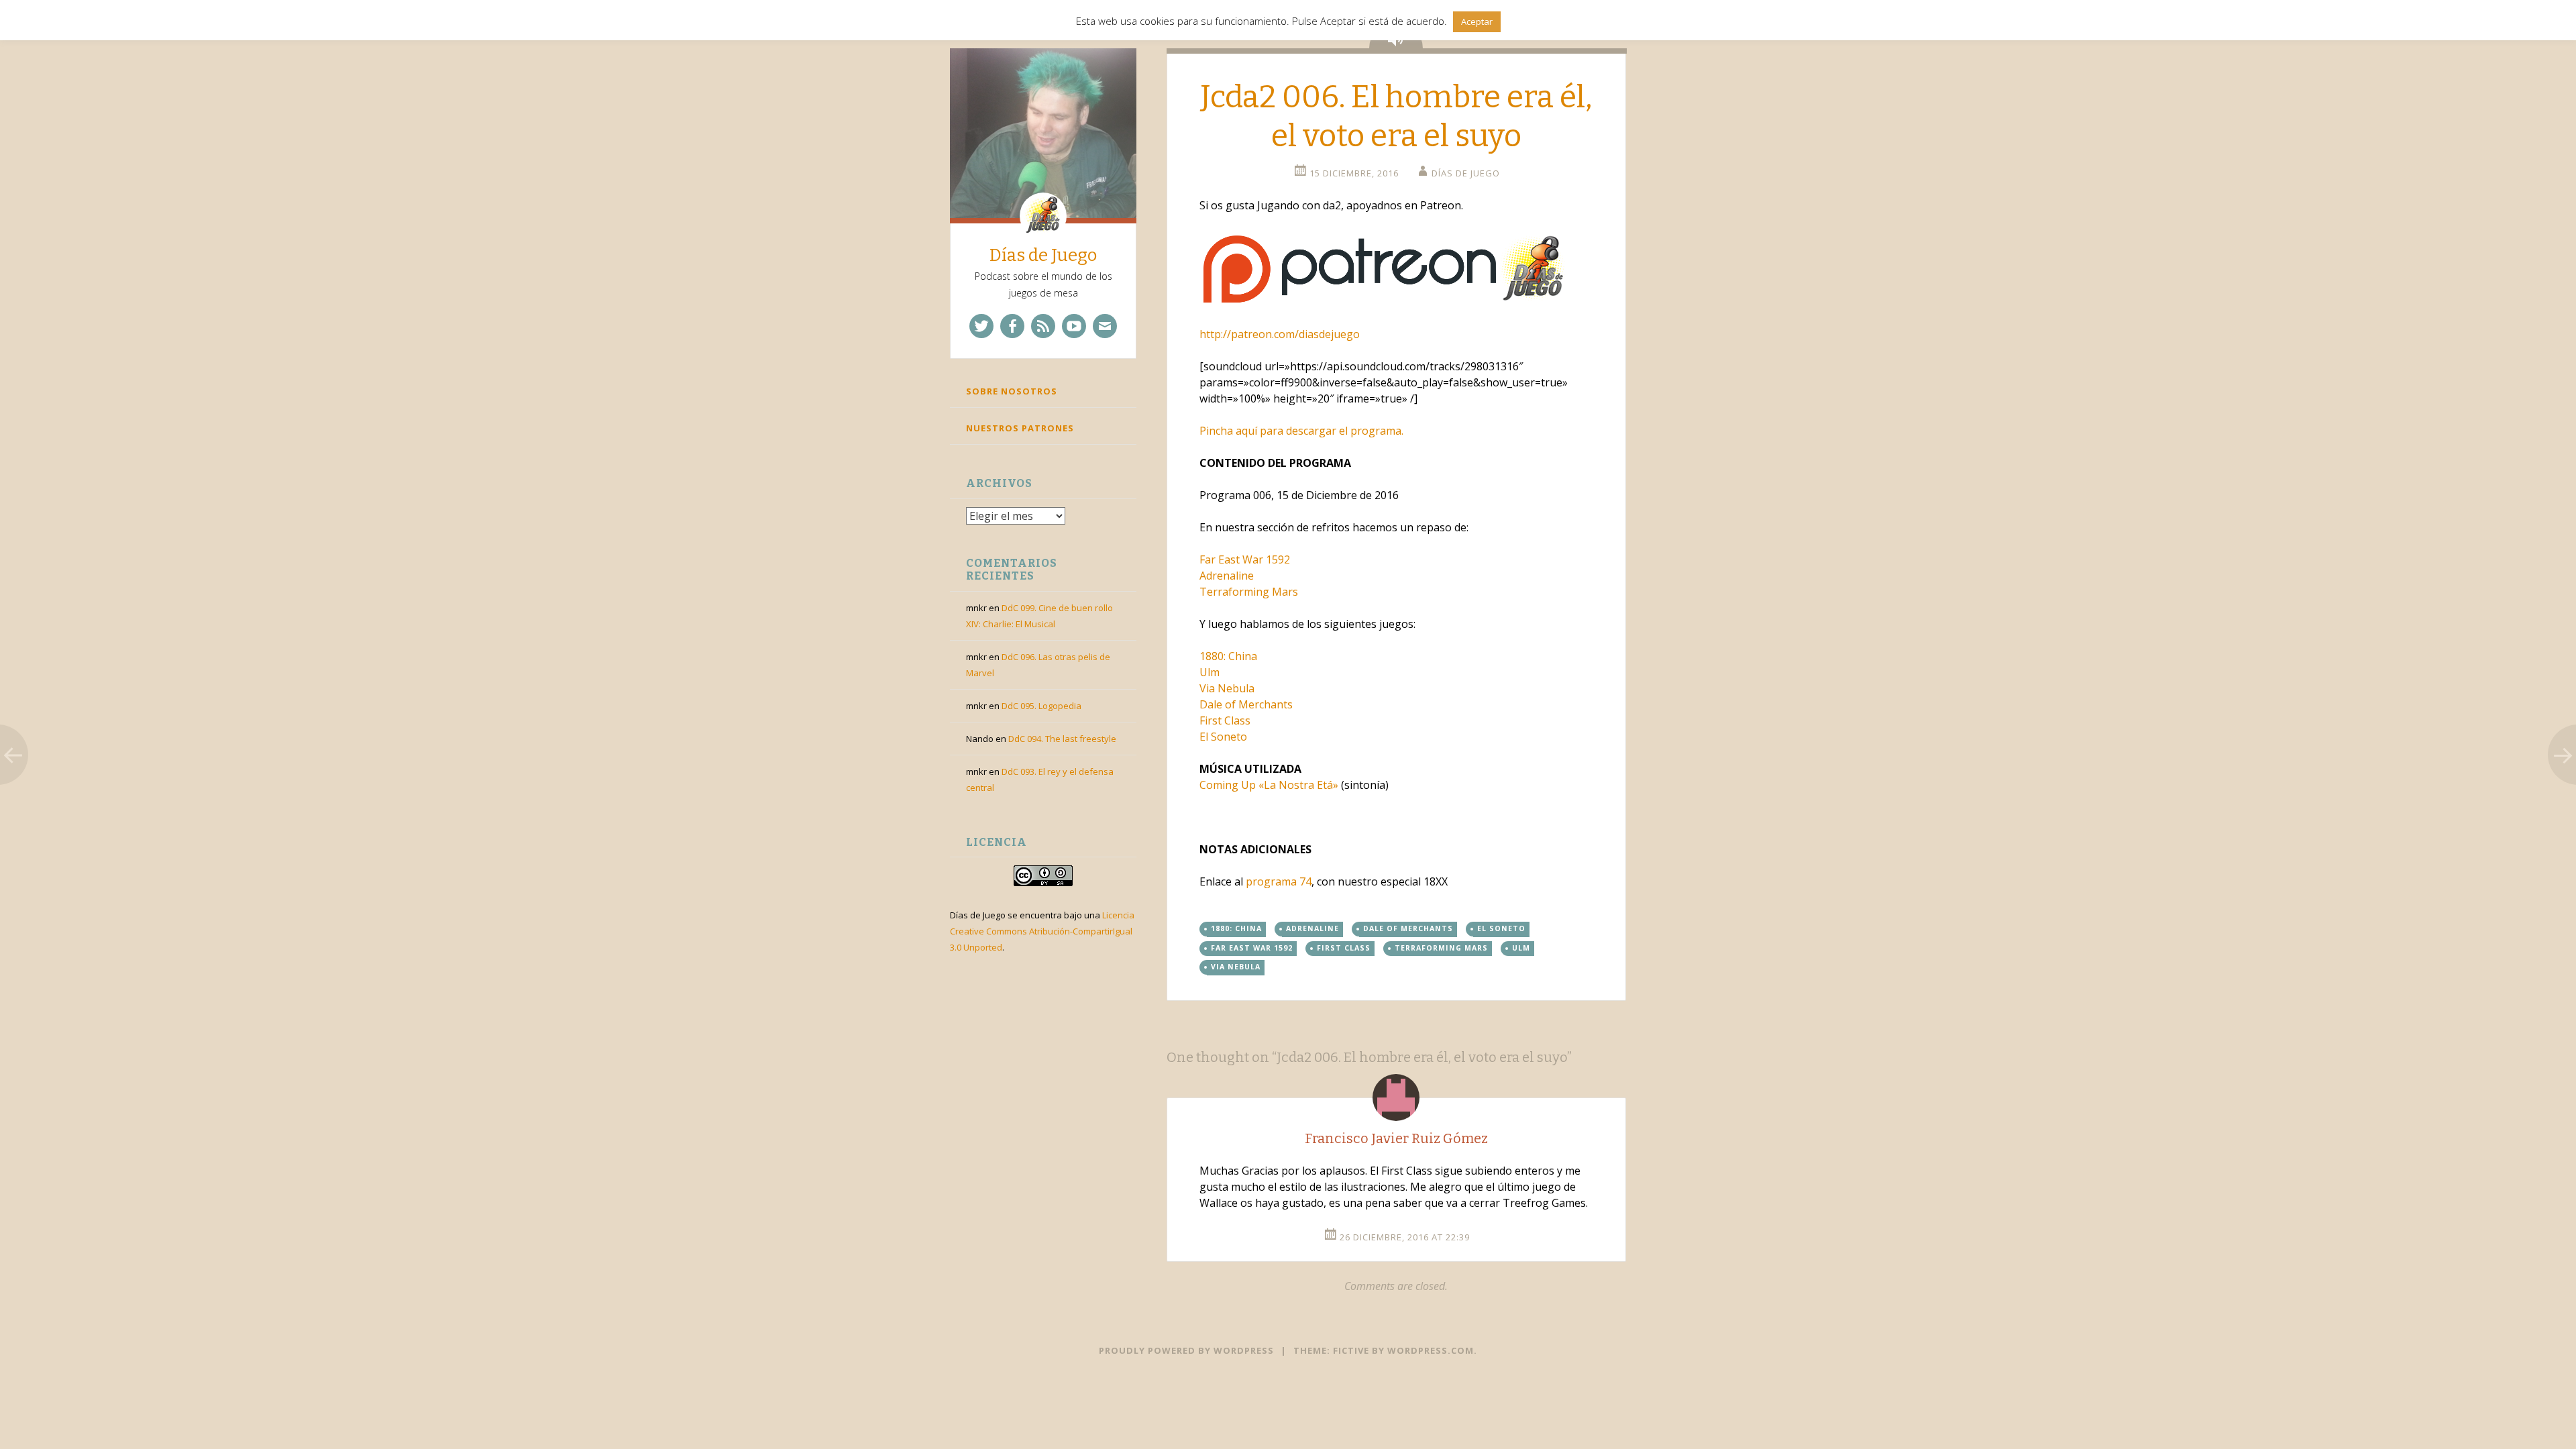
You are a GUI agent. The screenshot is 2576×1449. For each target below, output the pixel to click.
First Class (1344, 948)
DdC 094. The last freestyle (1062, 739)
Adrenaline (1227, 576)
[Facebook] (1012, 326)
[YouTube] (1074, 326)
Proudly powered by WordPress (1186, 1350)
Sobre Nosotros (1012, 391)
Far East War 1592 (1245, 559)
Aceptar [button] (1477, 21)
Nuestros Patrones (1020, 428)
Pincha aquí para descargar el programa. (1301, 431)
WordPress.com (1431, 1350)
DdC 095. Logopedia (1041, 706)
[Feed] (1043, 326)
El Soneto (1501, 928)
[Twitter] (981, 326)
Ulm (1521, 948)
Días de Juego (1043, 255)
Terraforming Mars (1249, 592)
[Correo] (1105, 326)
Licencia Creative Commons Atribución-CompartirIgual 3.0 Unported (1042, 931)
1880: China (1236, 928)
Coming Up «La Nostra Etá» (1269, 785)
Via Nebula (1236, 967)
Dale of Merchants (1408, 928)
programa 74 (1279, 881)
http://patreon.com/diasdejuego (1280, 334)
